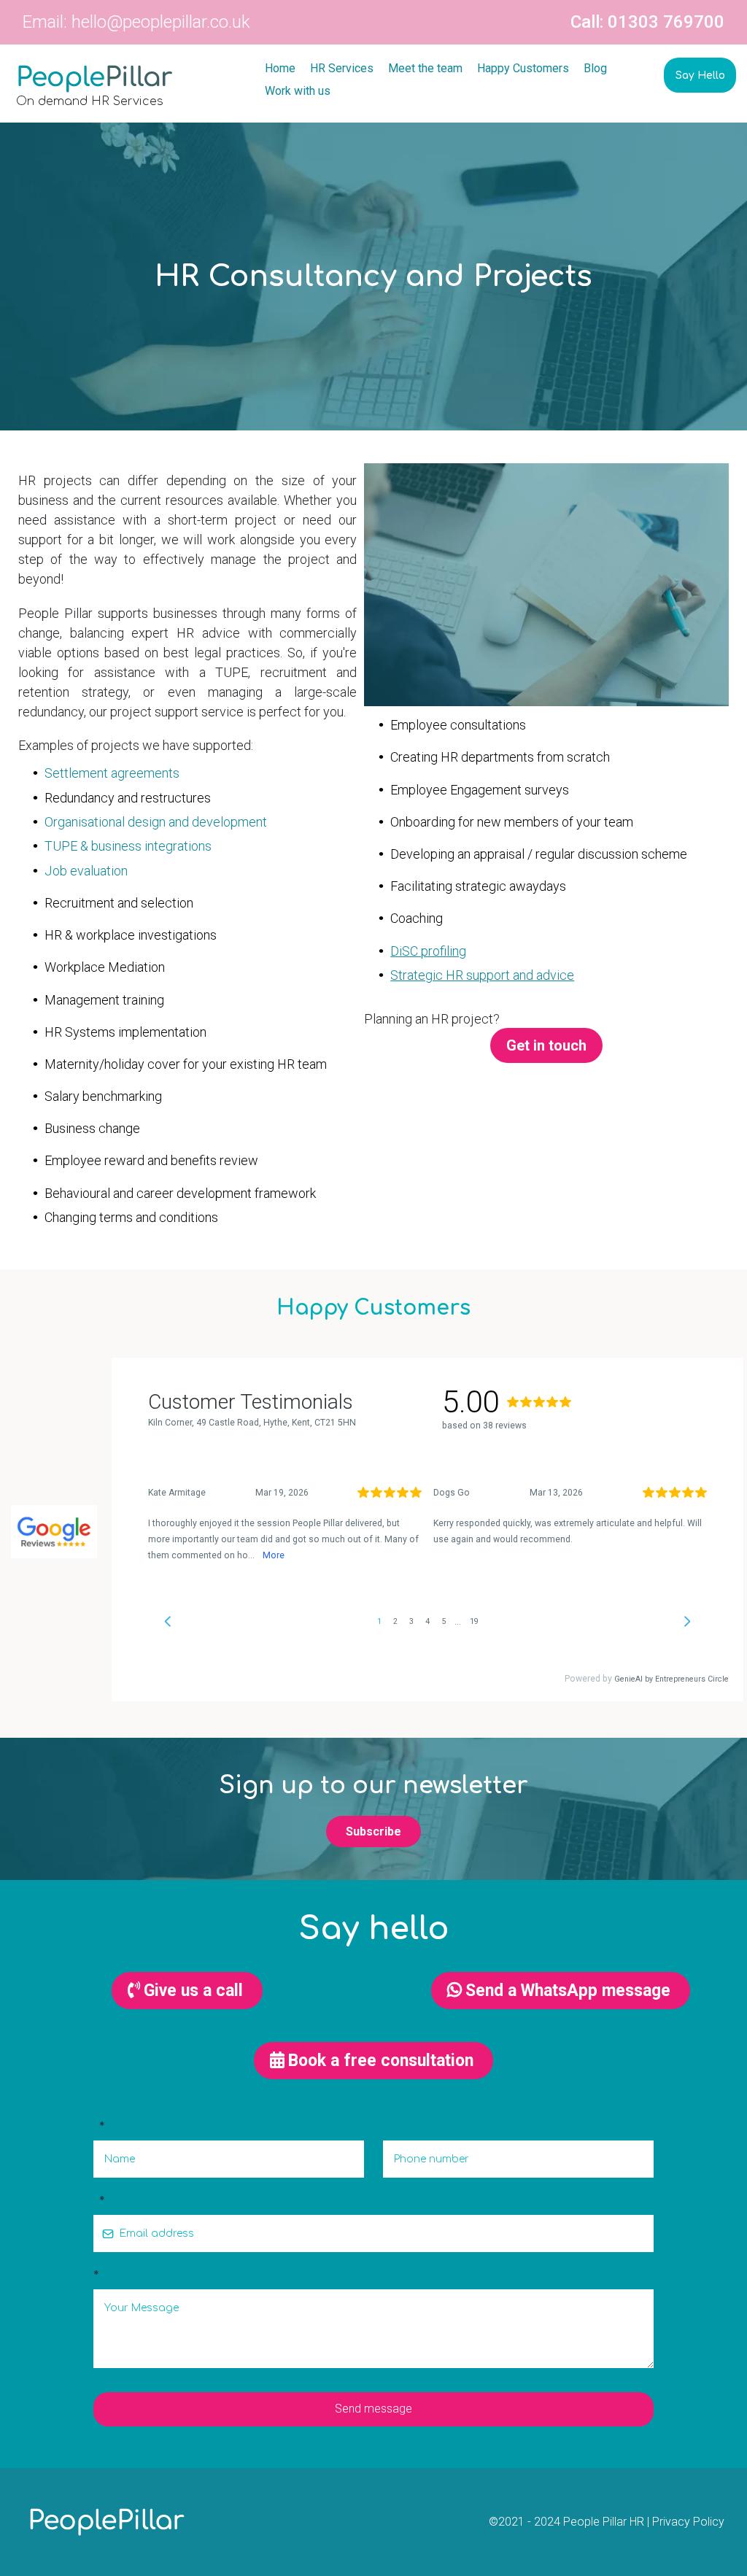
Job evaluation (86, 871)
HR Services (342, 68)
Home (280, 68)
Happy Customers (523, 68)
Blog (595, 68)
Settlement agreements (112, 773)
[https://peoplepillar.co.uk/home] (112, 79)
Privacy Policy (688, 2522)
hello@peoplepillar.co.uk (161, 22)
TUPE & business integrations (128, 846)
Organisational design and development (156, 822)
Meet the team (425, 68)
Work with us (298, 91)
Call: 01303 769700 (647, 22)
